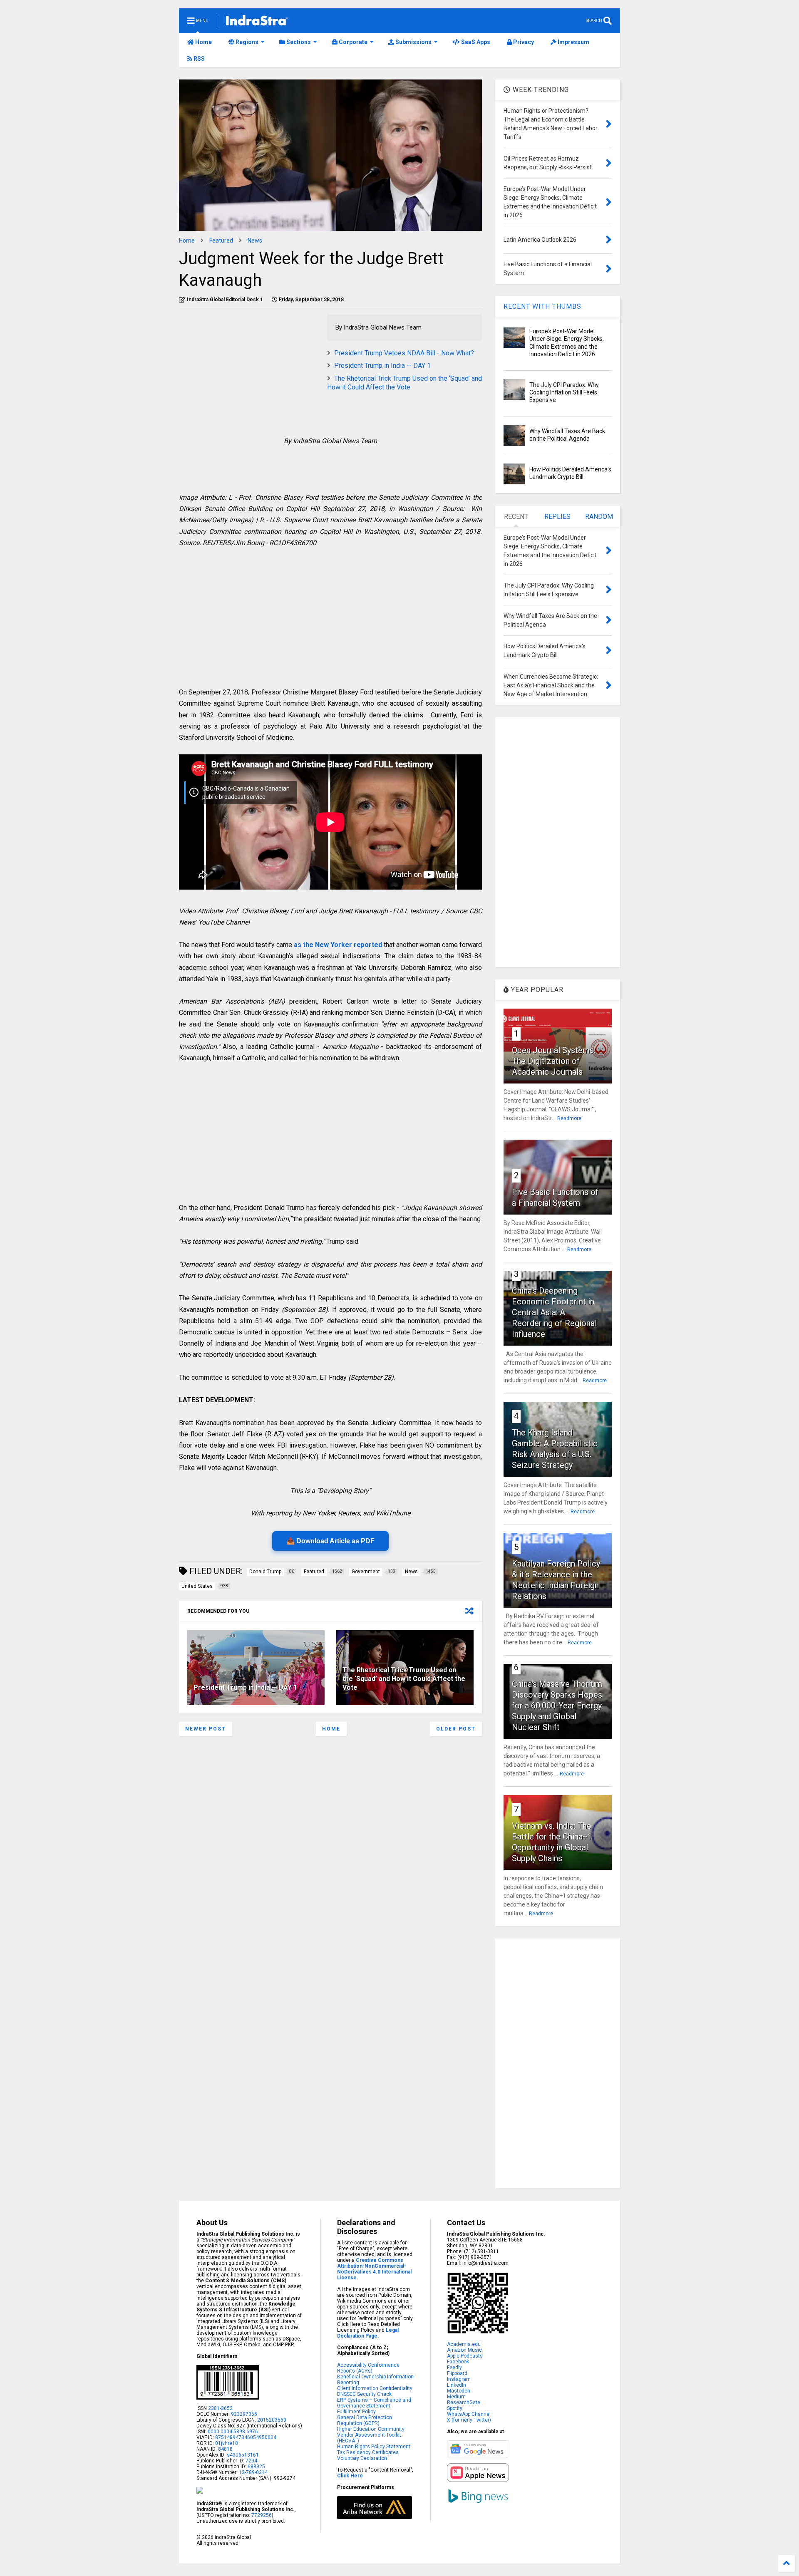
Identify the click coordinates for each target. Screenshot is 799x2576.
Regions (246, 42)
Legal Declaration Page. (368, 2333)
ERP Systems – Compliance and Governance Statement (374, 2403)
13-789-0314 (253, 2472)
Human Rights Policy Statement (374, 2447)
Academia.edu (464, 2344)
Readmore (569, 1118)
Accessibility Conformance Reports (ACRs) (368, 2368)
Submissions (413, 42)
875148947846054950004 (246, 2437)
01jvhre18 (227, 2443)
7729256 (262, 2515)
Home (203, 42)
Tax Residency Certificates (368, 2452)
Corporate (352, 42)
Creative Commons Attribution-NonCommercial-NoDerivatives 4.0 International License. (374, 2269)
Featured (221, 240)
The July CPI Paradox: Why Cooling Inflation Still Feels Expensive (564, 392)
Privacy (523, 42)
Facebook (458, 2362)
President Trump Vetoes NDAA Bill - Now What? (404, 353)
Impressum (573, 42)
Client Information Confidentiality (375, 2388)
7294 (251, 2461)
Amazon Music (464, 2350)
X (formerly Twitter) (469, 2420)
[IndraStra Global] (257, 22)
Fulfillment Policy (356, 2412)
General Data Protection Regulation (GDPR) (365, 2420)
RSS (199, 59)
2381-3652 (220, 2408)
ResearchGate (464, 2402)
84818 (225, 2449)
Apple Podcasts (465, 2356)
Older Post (456, 1729)
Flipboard (457, 2373)
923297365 (244, 2414)
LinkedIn (457, 2385)
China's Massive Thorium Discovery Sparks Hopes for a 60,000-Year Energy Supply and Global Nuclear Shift (557, 1706)
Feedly (454, 2368)
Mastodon (459, 2391)
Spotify (455, 2408)
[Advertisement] (249, 373)
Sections (298, 42)
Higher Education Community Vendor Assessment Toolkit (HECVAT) (371, 2435)
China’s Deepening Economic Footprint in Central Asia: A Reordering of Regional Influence (554, 1312)
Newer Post (206, 1729)
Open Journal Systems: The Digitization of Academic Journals (554, 1061)
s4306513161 (243, 2455)
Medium (456, 2397)
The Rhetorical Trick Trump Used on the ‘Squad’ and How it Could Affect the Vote (404, 383)
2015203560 (272, 2420)
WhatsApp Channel (469, 2414)
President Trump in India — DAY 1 (382, 366)
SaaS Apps (475, 42)
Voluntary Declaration (362, 2458)
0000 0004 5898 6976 (233, 2432)
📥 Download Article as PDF (330, 1541)
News (255, 240)
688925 (256, 2467)
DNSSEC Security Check (364, 2394)
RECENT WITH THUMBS (542, 306)
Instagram (459, 2379)
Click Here (350, 2476)
